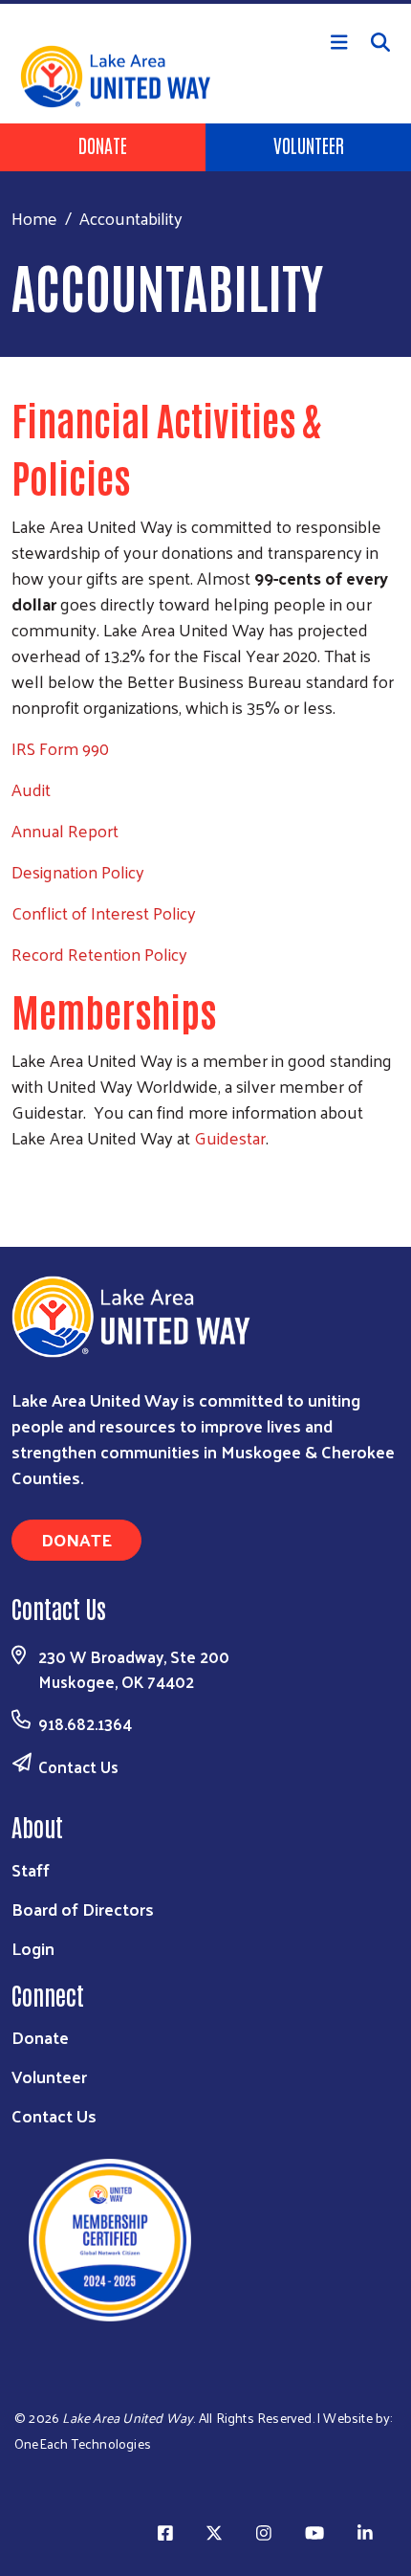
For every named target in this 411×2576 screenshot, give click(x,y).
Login (33, 1948)
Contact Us (78, 1766)
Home (34, 218)
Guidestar (230, 1137)
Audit (31, 789)
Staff (31, 1869)
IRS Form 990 (60, 748)
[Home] (205, 2)
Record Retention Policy (99, 954)
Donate (103, 144)
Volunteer (309, 144)
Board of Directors (83, 1909)
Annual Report (65, 830)
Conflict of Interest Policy (104, 912)
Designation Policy (78, 871)
